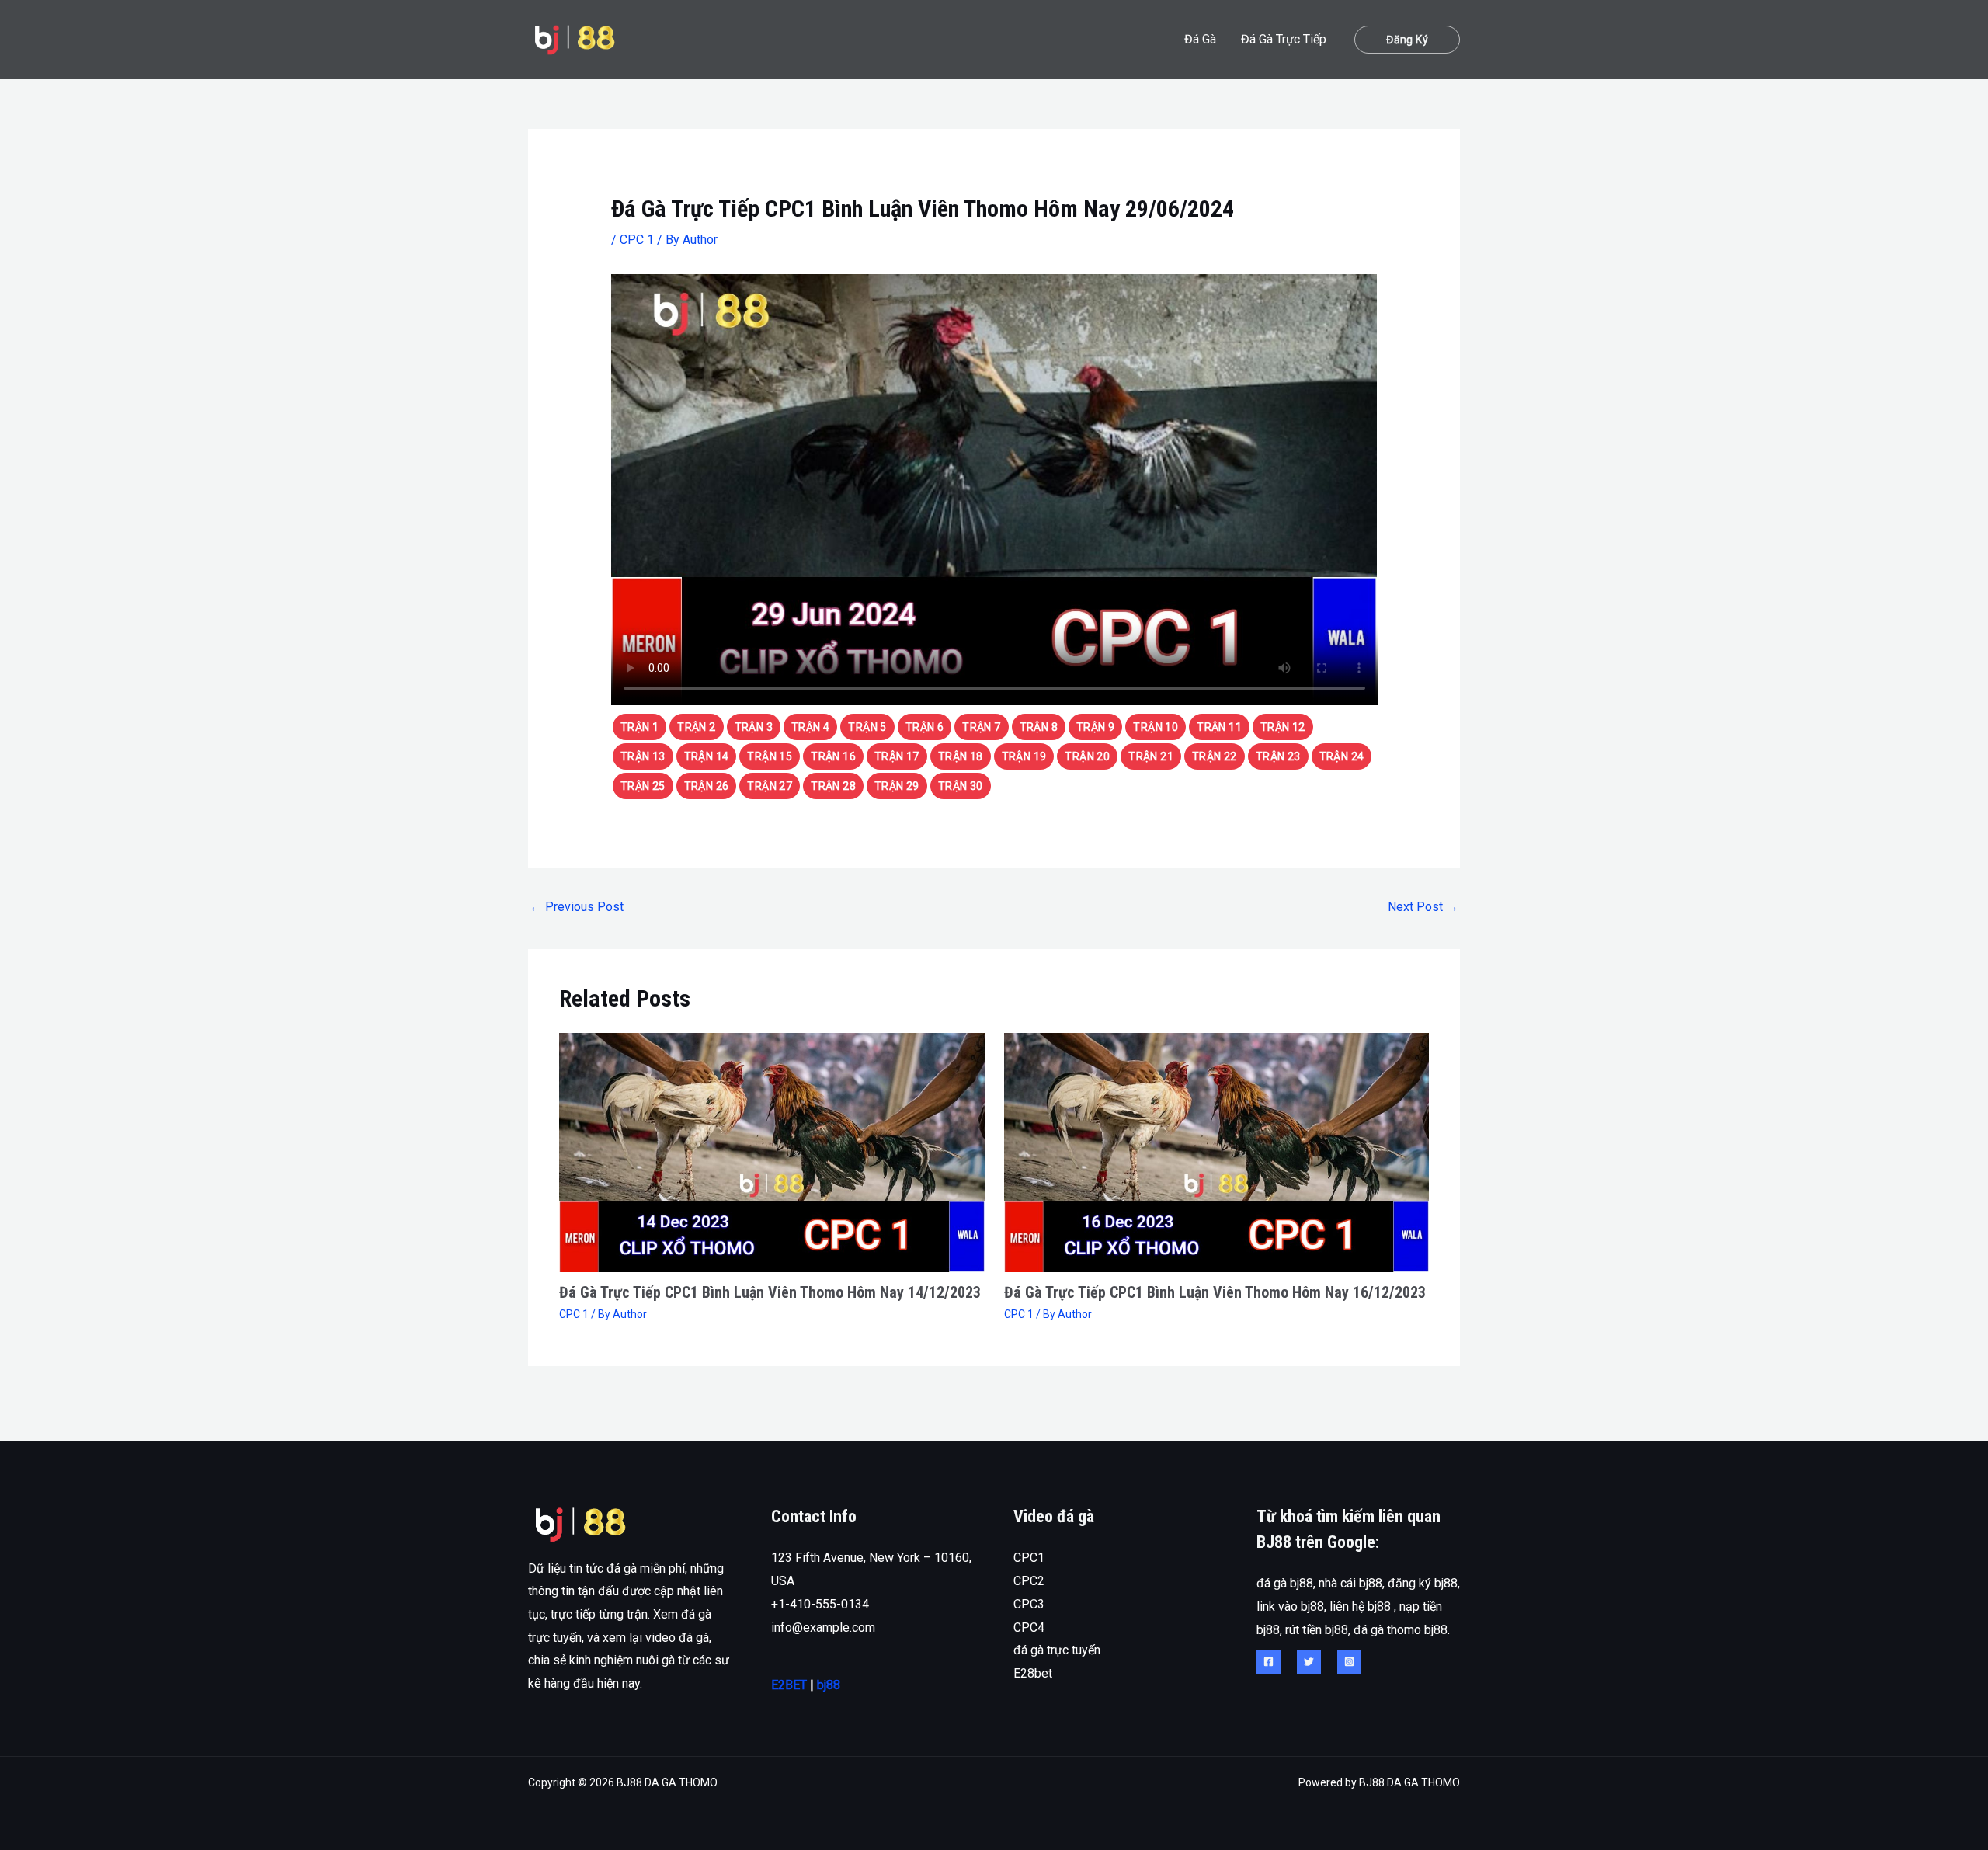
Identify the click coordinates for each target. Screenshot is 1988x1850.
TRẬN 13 (643, 756)
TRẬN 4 (810, 727)
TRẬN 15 (770, 756)
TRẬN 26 (707, 786)
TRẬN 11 (1219, 727)
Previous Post (577, 907)
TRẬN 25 (643, 786)
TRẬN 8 (1039, 727)
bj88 (829, 1685)
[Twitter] (1309, 1662)
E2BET (789, 1685)
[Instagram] (1349, 1662)
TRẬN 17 (897, 756)
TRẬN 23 (1278, 756)
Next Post (1423, 907)
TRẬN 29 (897, 786)
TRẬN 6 (924, 727)
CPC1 (1029, 1558)
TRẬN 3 (754, 727)
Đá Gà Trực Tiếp (1284, 39)
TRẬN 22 (1215, 756)
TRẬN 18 (961, 756)
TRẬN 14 (707, 756)
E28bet (1033, 1673)
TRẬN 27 (770, 786)
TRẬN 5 (867, 727)
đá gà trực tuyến (1057, 1650)
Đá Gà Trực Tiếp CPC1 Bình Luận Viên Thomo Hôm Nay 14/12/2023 (770, 1292)
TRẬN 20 (1087, 756)
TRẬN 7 (981, 727)
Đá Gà (1200, 39)
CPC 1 (637, 240)
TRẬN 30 (961, 786)
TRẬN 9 (1095, 727)
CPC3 (1029, 1604)
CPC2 (1029, 1581)
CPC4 (1029, 1627)
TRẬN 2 (696, 727)
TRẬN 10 (1156, 727)
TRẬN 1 (639, 727)
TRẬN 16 (833, 756)
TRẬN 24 (1342, 756)
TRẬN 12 (1283, 727)
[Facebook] (1269, 1662)
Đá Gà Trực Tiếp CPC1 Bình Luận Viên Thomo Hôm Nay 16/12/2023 (1215, 1292)
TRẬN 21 (1151, 756)
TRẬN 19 (1024, 756)
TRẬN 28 (833, 786)
